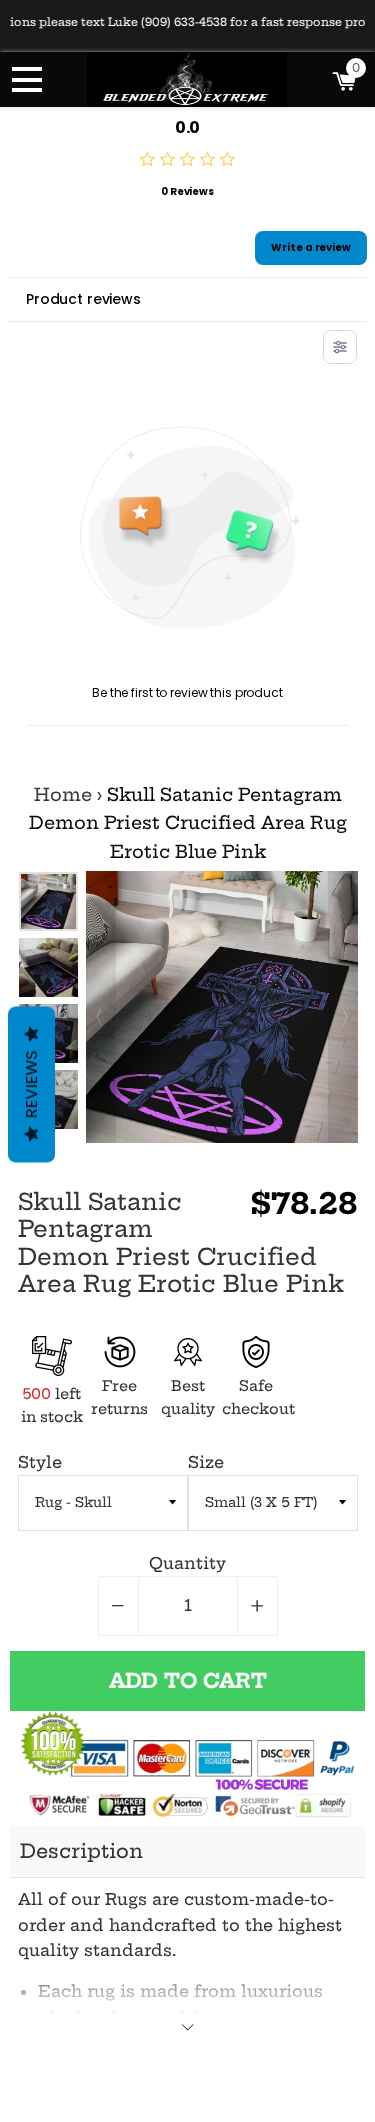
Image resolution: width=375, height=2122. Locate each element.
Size (206, 1462)
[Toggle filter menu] (340, 347)
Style (40, 1462)
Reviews (31, 1085)
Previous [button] (48, 891)
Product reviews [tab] (83, 299)
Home (63, 795)
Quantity (187, 1563)
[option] (48, 967)
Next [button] (343, 1007)
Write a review (311, 247)
